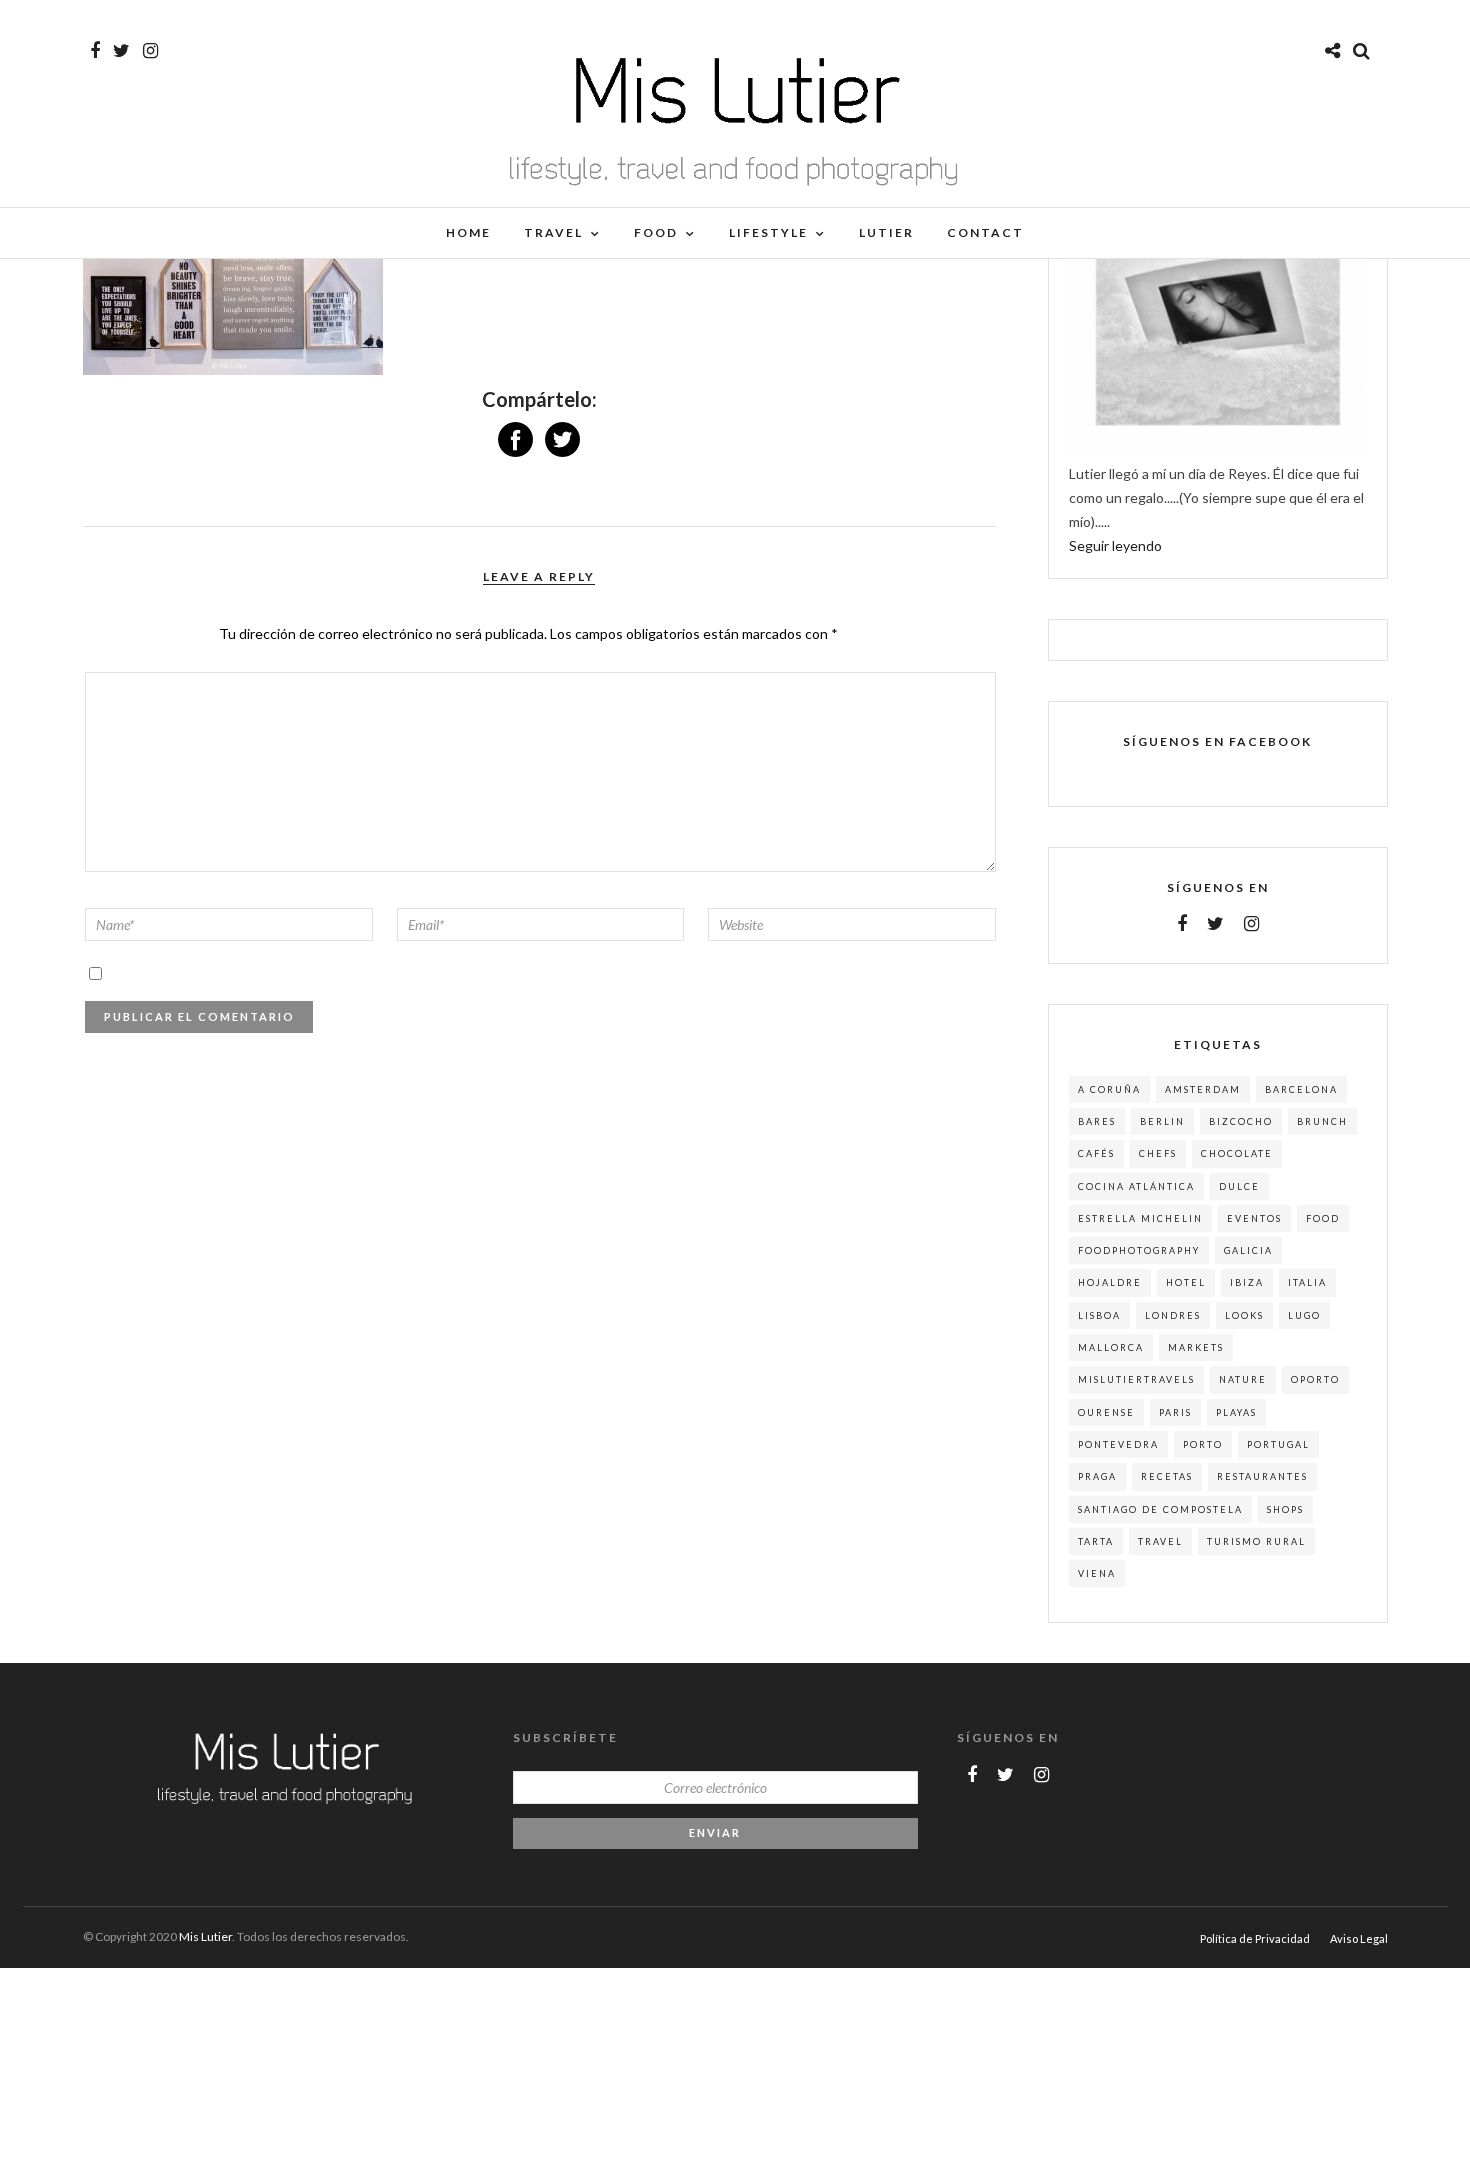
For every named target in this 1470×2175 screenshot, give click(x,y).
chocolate (1237, 1153)
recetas (1167, 1476)
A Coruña (1109, 1089)
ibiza (1247, 1282)
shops (1285, 1509)
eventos (1254, 1218)
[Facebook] (1182, 924)
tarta (1096, 1541)
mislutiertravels (1136, 1379)
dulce (1239, 1186)
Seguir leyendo (1115, 545)
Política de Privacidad (1255, 1938)
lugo (1304, 1315)
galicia (1248, 1250)
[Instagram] (150, 51)
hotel (1186, 1282)
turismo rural (1256, 1541)
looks (1244, 1315)
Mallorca (1111, 1347)
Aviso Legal (1359, 1938)
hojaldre (1110, 1282)
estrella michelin (1140, 1218)
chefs (1158, 1153)
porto (1203, 1444)
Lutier (886, 232)
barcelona (1301, 1089)
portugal (1278, 1444)
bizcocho (1241, 1121)
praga (1097, 1476)
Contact (985, 232)
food (1323, 1218)
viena (1097, 1573)
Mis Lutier (205, 1936)
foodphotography (1139, 1250)
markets (1196, 1347)
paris (1175, 1412)
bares (1097, 1121)
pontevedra (1118, 1444)
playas (1236, 1412)
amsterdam (1203, 1089)
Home (468, 232)
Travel (553, 232)
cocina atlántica (1136, 1186)
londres (1173, 1315)
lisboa (1099, 1315)
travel (1160, 1541)
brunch (1322, 1121)
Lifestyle (768, 232)
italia (1307, 1282)
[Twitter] (1215, 924)
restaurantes (1262, 1476)
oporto (1315, 1379)
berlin (1162, 1121)
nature (1243, 1379)
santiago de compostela (1160, 1509)
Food (656, 232)
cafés (1096, 1153)
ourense (1106, 1412)
